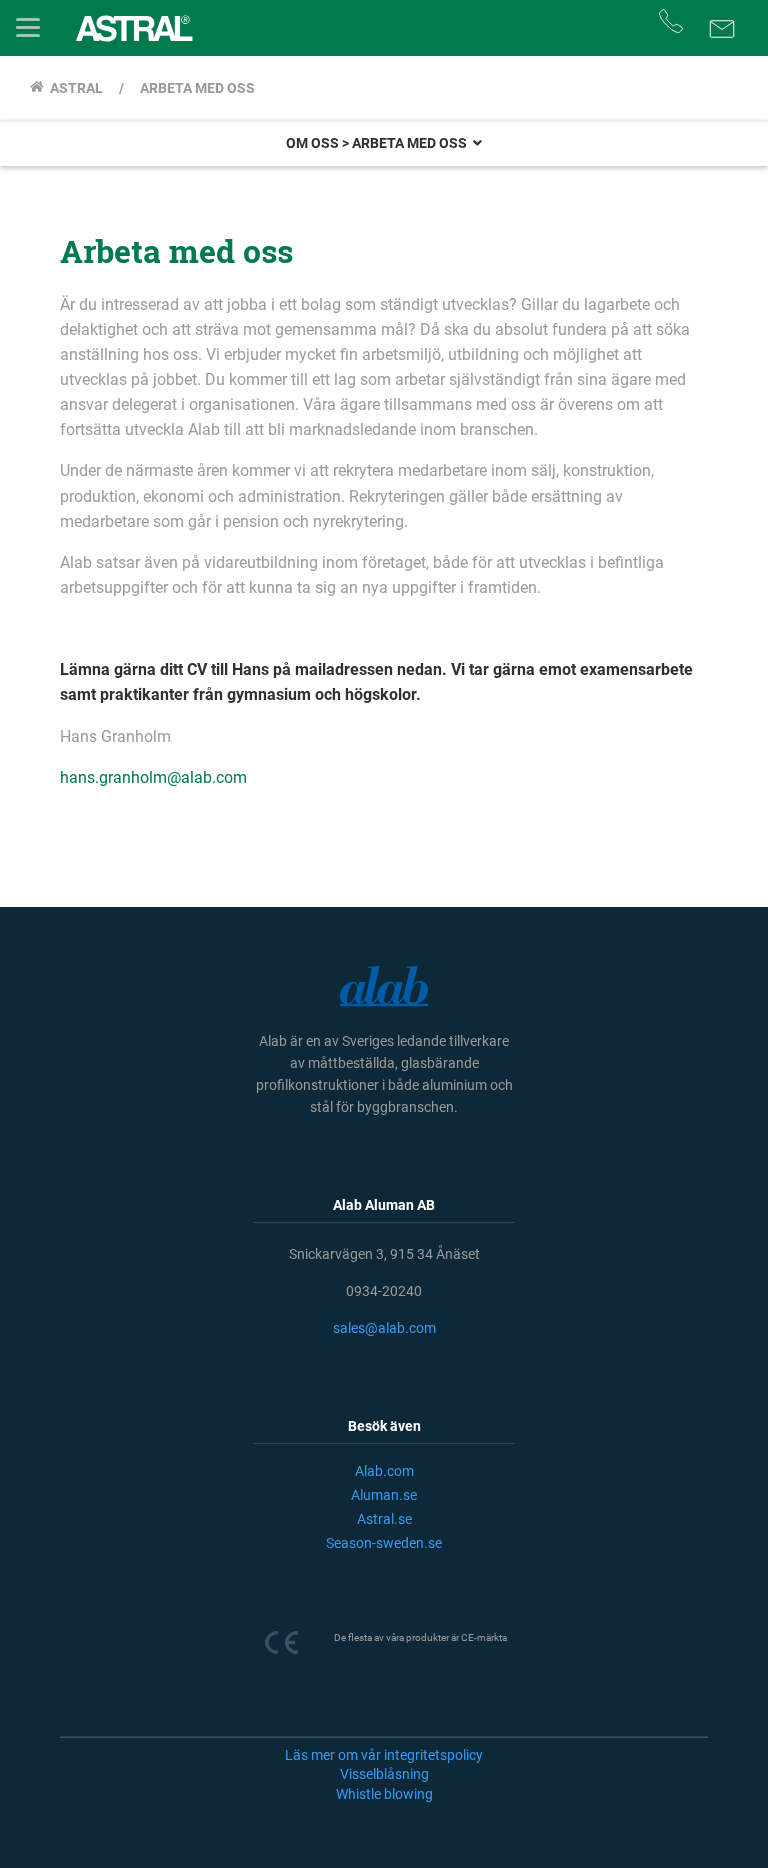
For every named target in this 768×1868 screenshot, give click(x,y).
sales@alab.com (384, 1328)
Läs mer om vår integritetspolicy (384, 1755)
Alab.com (384, 1471)
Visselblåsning (384, 1774)
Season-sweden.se (384, 1543)
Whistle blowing (384, 1794)
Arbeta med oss (196, 88)
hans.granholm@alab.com (153, 777)
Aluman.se (384, 1495)
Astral (73, 88)
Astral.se (384, 1519)
